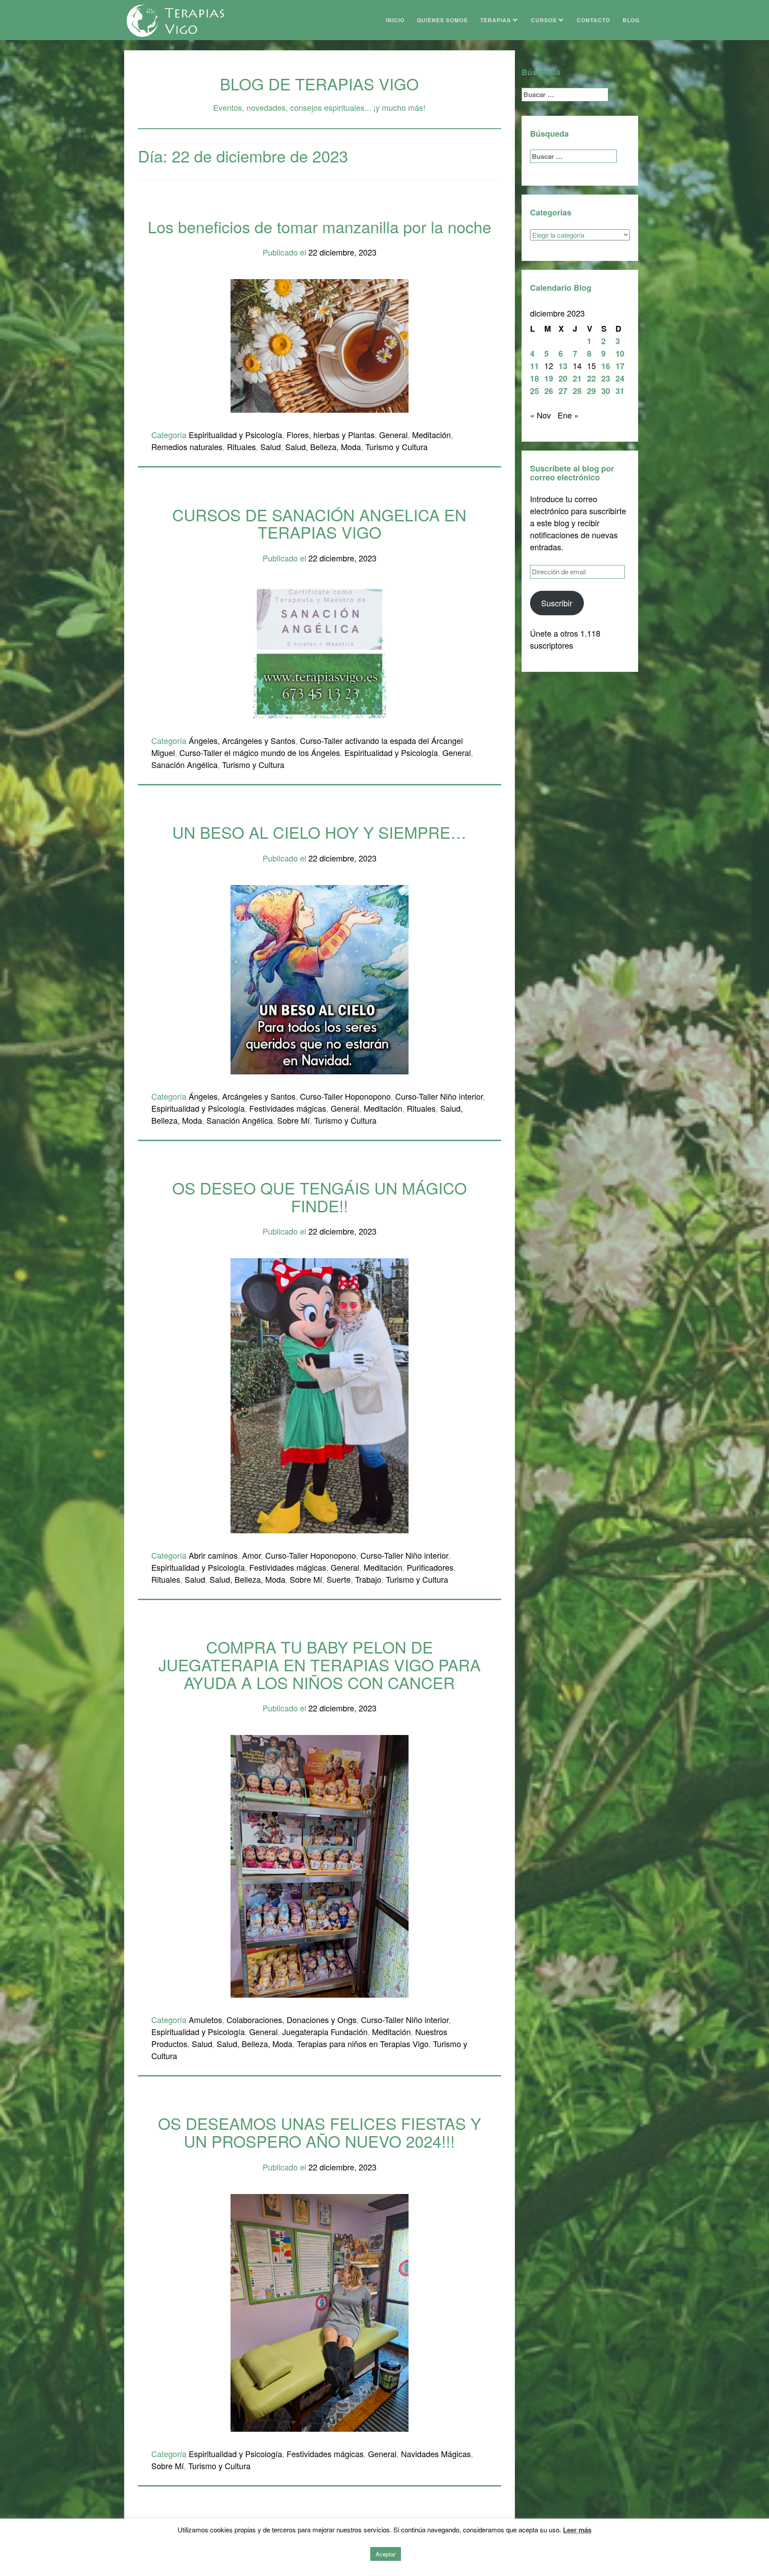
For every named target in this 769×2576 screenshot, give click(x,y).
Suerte (339, 1579)
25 (534, 391)
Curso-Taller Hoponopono (345, 1096)
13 (563, 366)
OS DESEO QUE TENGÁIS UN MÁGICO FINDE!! (320, 1197)
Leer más (577, 2530)
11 (534, 366)
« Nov (540, 415)
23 (606, 378)
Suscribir (557, 603)
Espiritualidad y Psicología (235, 435)
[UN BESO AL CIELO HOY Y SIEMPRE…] (320, 978)
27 (563, 391)
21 (577, 378)
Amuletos (205, 2019)
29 (591, 391)
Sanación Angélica (184, 764)
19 (549, 378)
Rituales (241, 447)
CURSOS (545, 20)
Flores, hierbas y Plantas (331, 435)
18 (534, 378)
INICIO (395, 20)
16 (606, 366)
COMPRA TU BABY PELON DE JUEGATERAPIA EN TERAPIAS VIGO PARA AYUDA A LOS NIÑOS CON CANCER (320, 1664)
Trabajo (368, 1579)
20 (563, 378)
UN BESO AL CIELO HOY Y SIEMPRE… (319, 832)
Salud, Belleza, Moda (323, 447)
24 (620, 378)
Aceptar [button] (386, 2554)
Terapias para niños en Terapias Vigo (363, 2044)
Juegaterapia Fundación (325, 2032)
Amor (251, 1555)
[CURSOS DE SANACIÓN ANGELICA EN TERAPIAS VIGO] (320, 650)
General (393, 435)
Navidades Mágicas (436, 2454)
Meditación (431, 435)
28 (577, 391)
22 (591, 378)
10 (620, 353)
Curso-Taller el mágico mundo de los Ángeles (260, 752)
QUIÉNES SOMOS (442, 20)
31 (620, 391)
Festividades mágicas (288, 1108)
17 (620, 366)
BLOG (631, 20)
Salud (271, 447)
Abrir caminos (213, 1555)
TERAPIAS (496, 20)
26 (549, 391)
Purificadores (430, 1567)
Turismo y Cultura (397, 447)
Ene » (568, 415)
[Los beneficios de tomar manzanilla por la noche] (320, 345)
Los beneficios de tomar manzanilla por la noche (320, 226)
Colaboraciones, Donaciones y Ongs (291, 2019)
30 (606, 391)
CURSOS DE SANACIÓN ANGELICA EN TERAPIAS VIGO (319, 523)
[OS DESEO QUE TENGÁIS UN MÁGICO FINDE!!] (320, 1394)
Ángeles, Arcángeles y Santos (242, 740)
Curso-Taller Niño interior (439, 1096)
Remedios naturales (187, 447)
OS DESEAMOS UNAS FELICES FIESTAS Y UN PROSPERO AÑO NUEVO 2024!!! (320, 2132)
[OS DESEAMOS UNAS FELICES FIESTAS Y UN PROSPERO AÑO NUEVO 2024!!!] (320, 2311)
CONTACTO (593, 20)
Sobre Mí (293, 1120)
